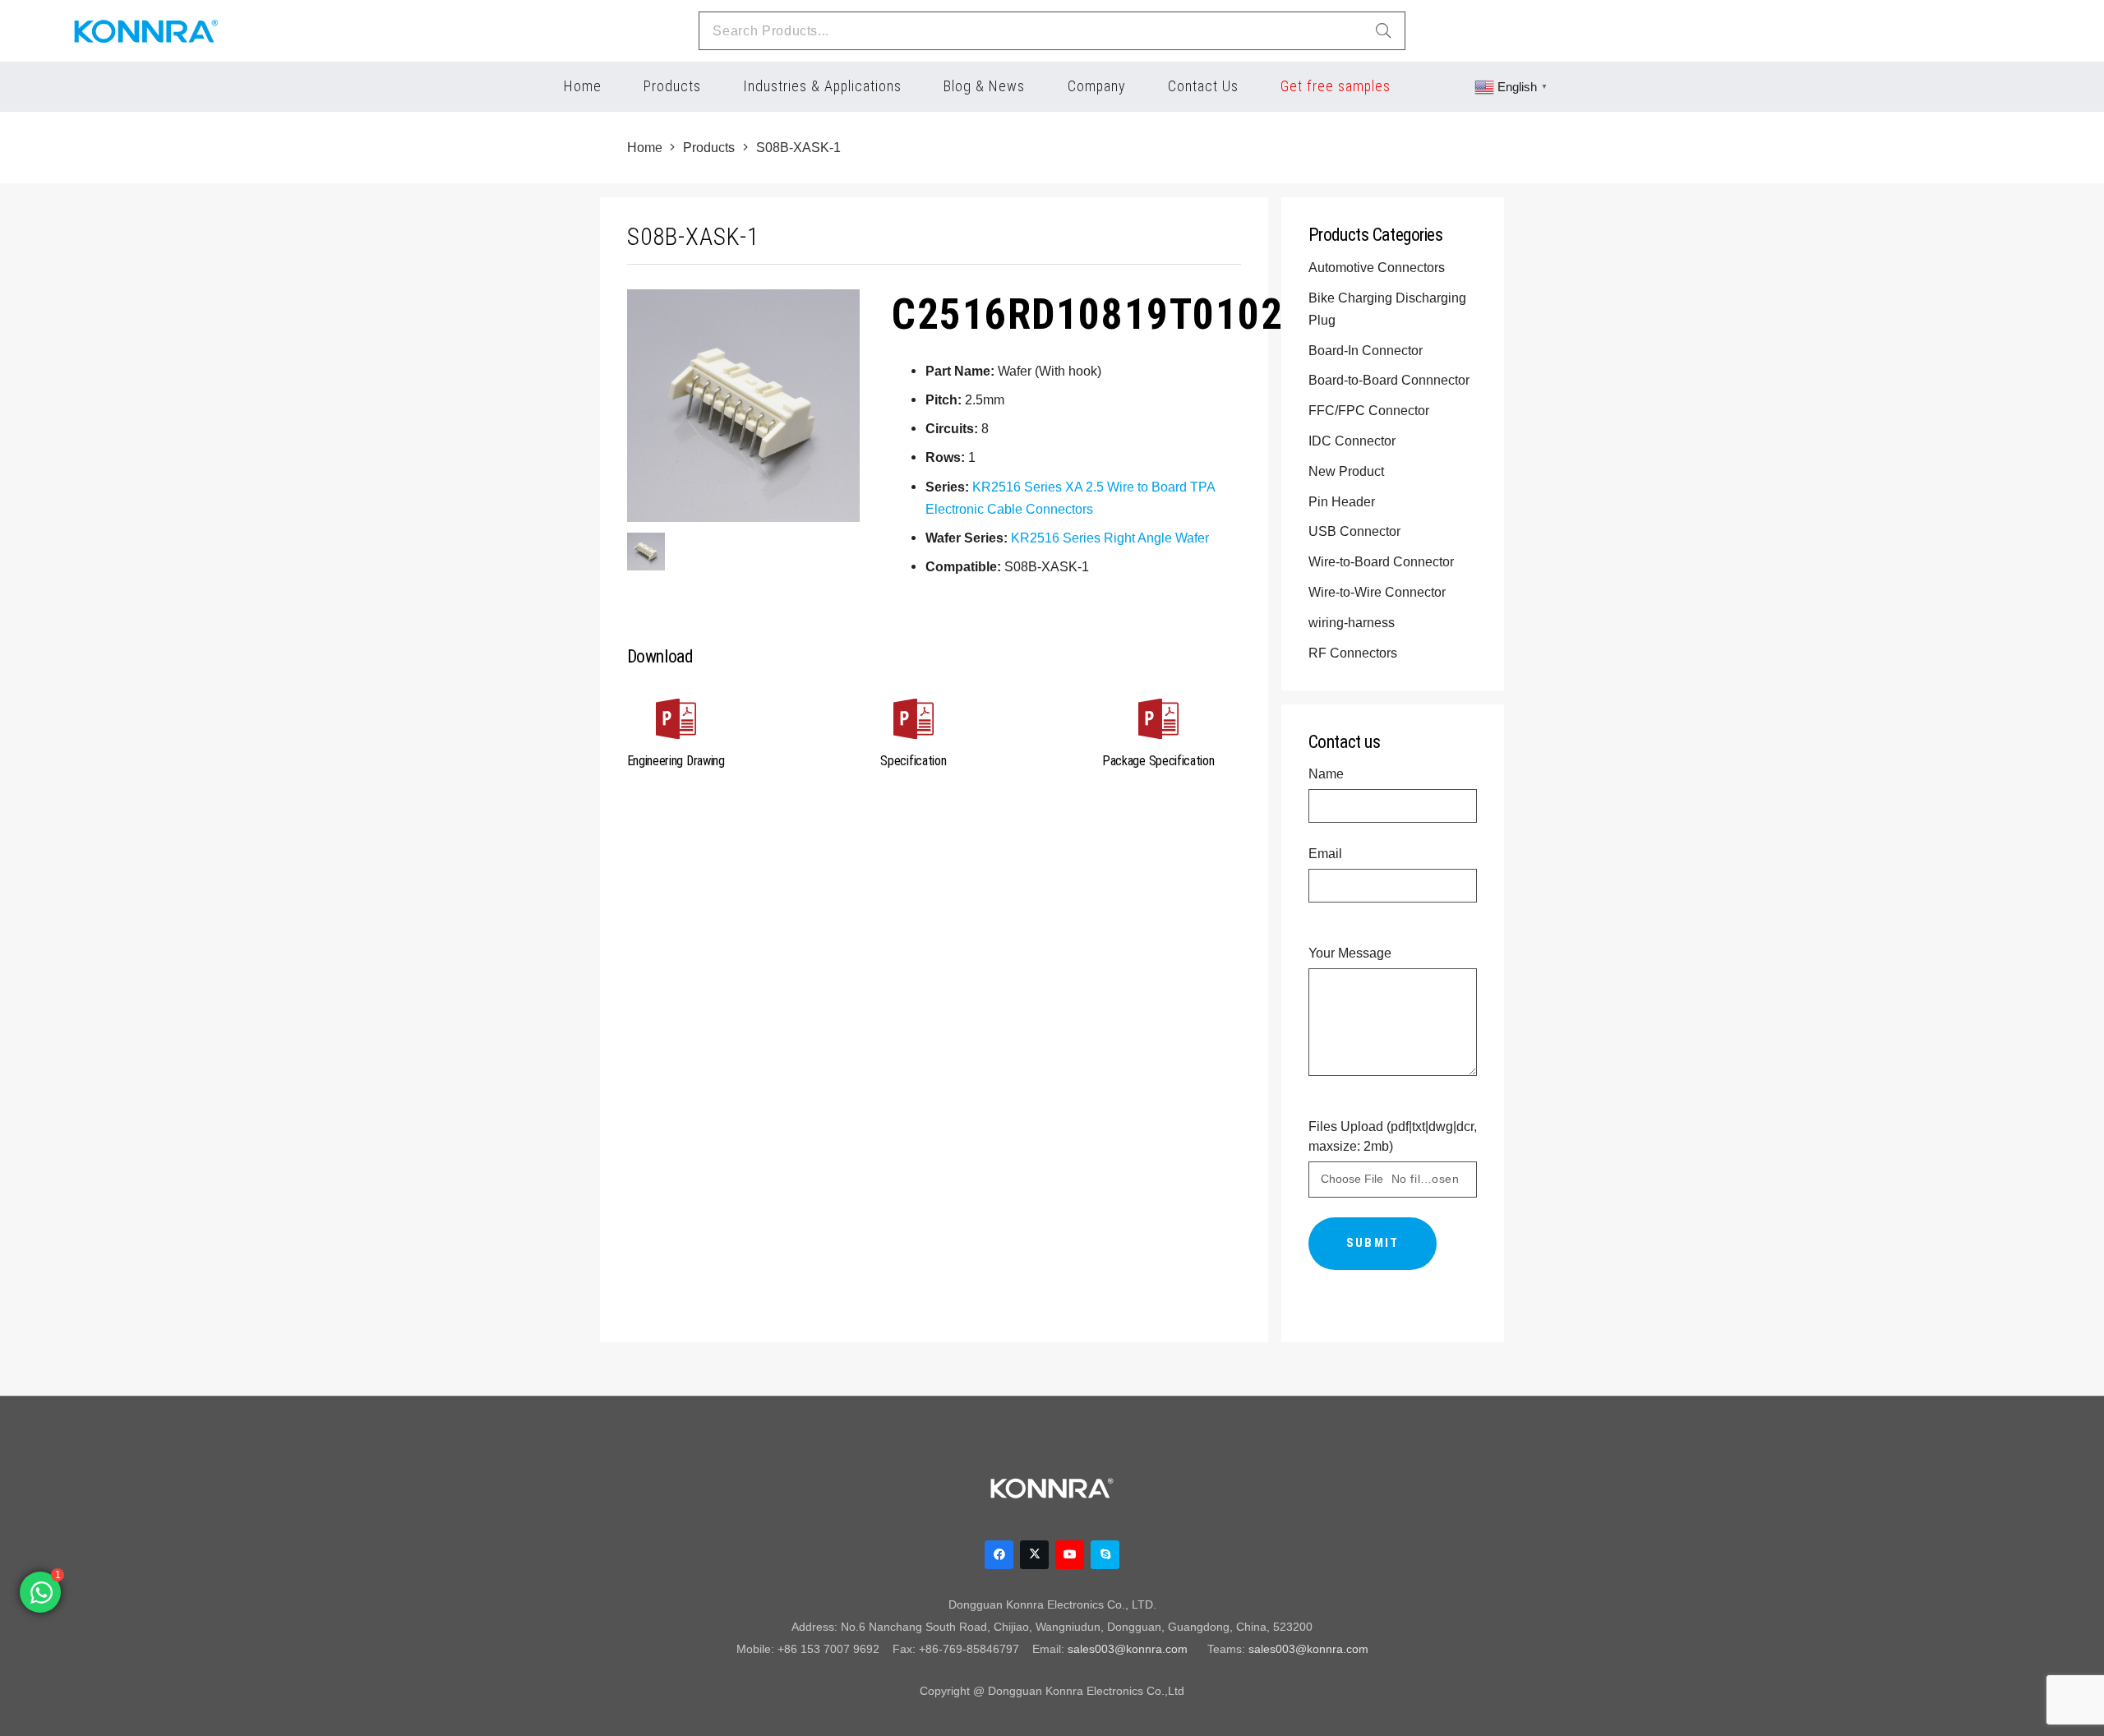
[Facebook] (999, 1555)
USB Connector (1356, 531)
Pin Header (1343, 501)
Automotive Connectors (1378, 267)
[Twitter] (1034, 1555)
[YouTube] (1070, 1555)
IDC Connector (1354, 441)
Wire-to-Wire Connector (1379, 592)
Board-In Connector (1367, 350)
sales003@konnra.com (1128, 1649)
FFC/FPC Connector (1370, 410)
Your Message (1350, 953)
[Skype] (1105, 1555)
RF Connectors (1354, 653)
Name (1326, 773)
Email (1325, 853)
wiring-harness (1353, 622)
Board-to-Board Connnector (1391, 380)
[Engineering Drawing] (676, 722)
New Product (1348, 471)
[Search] (1383, 31)
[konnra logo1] (146, 31)
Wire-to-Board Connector (1383, 561)
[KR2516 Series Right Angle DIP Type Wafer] (646, 552)
